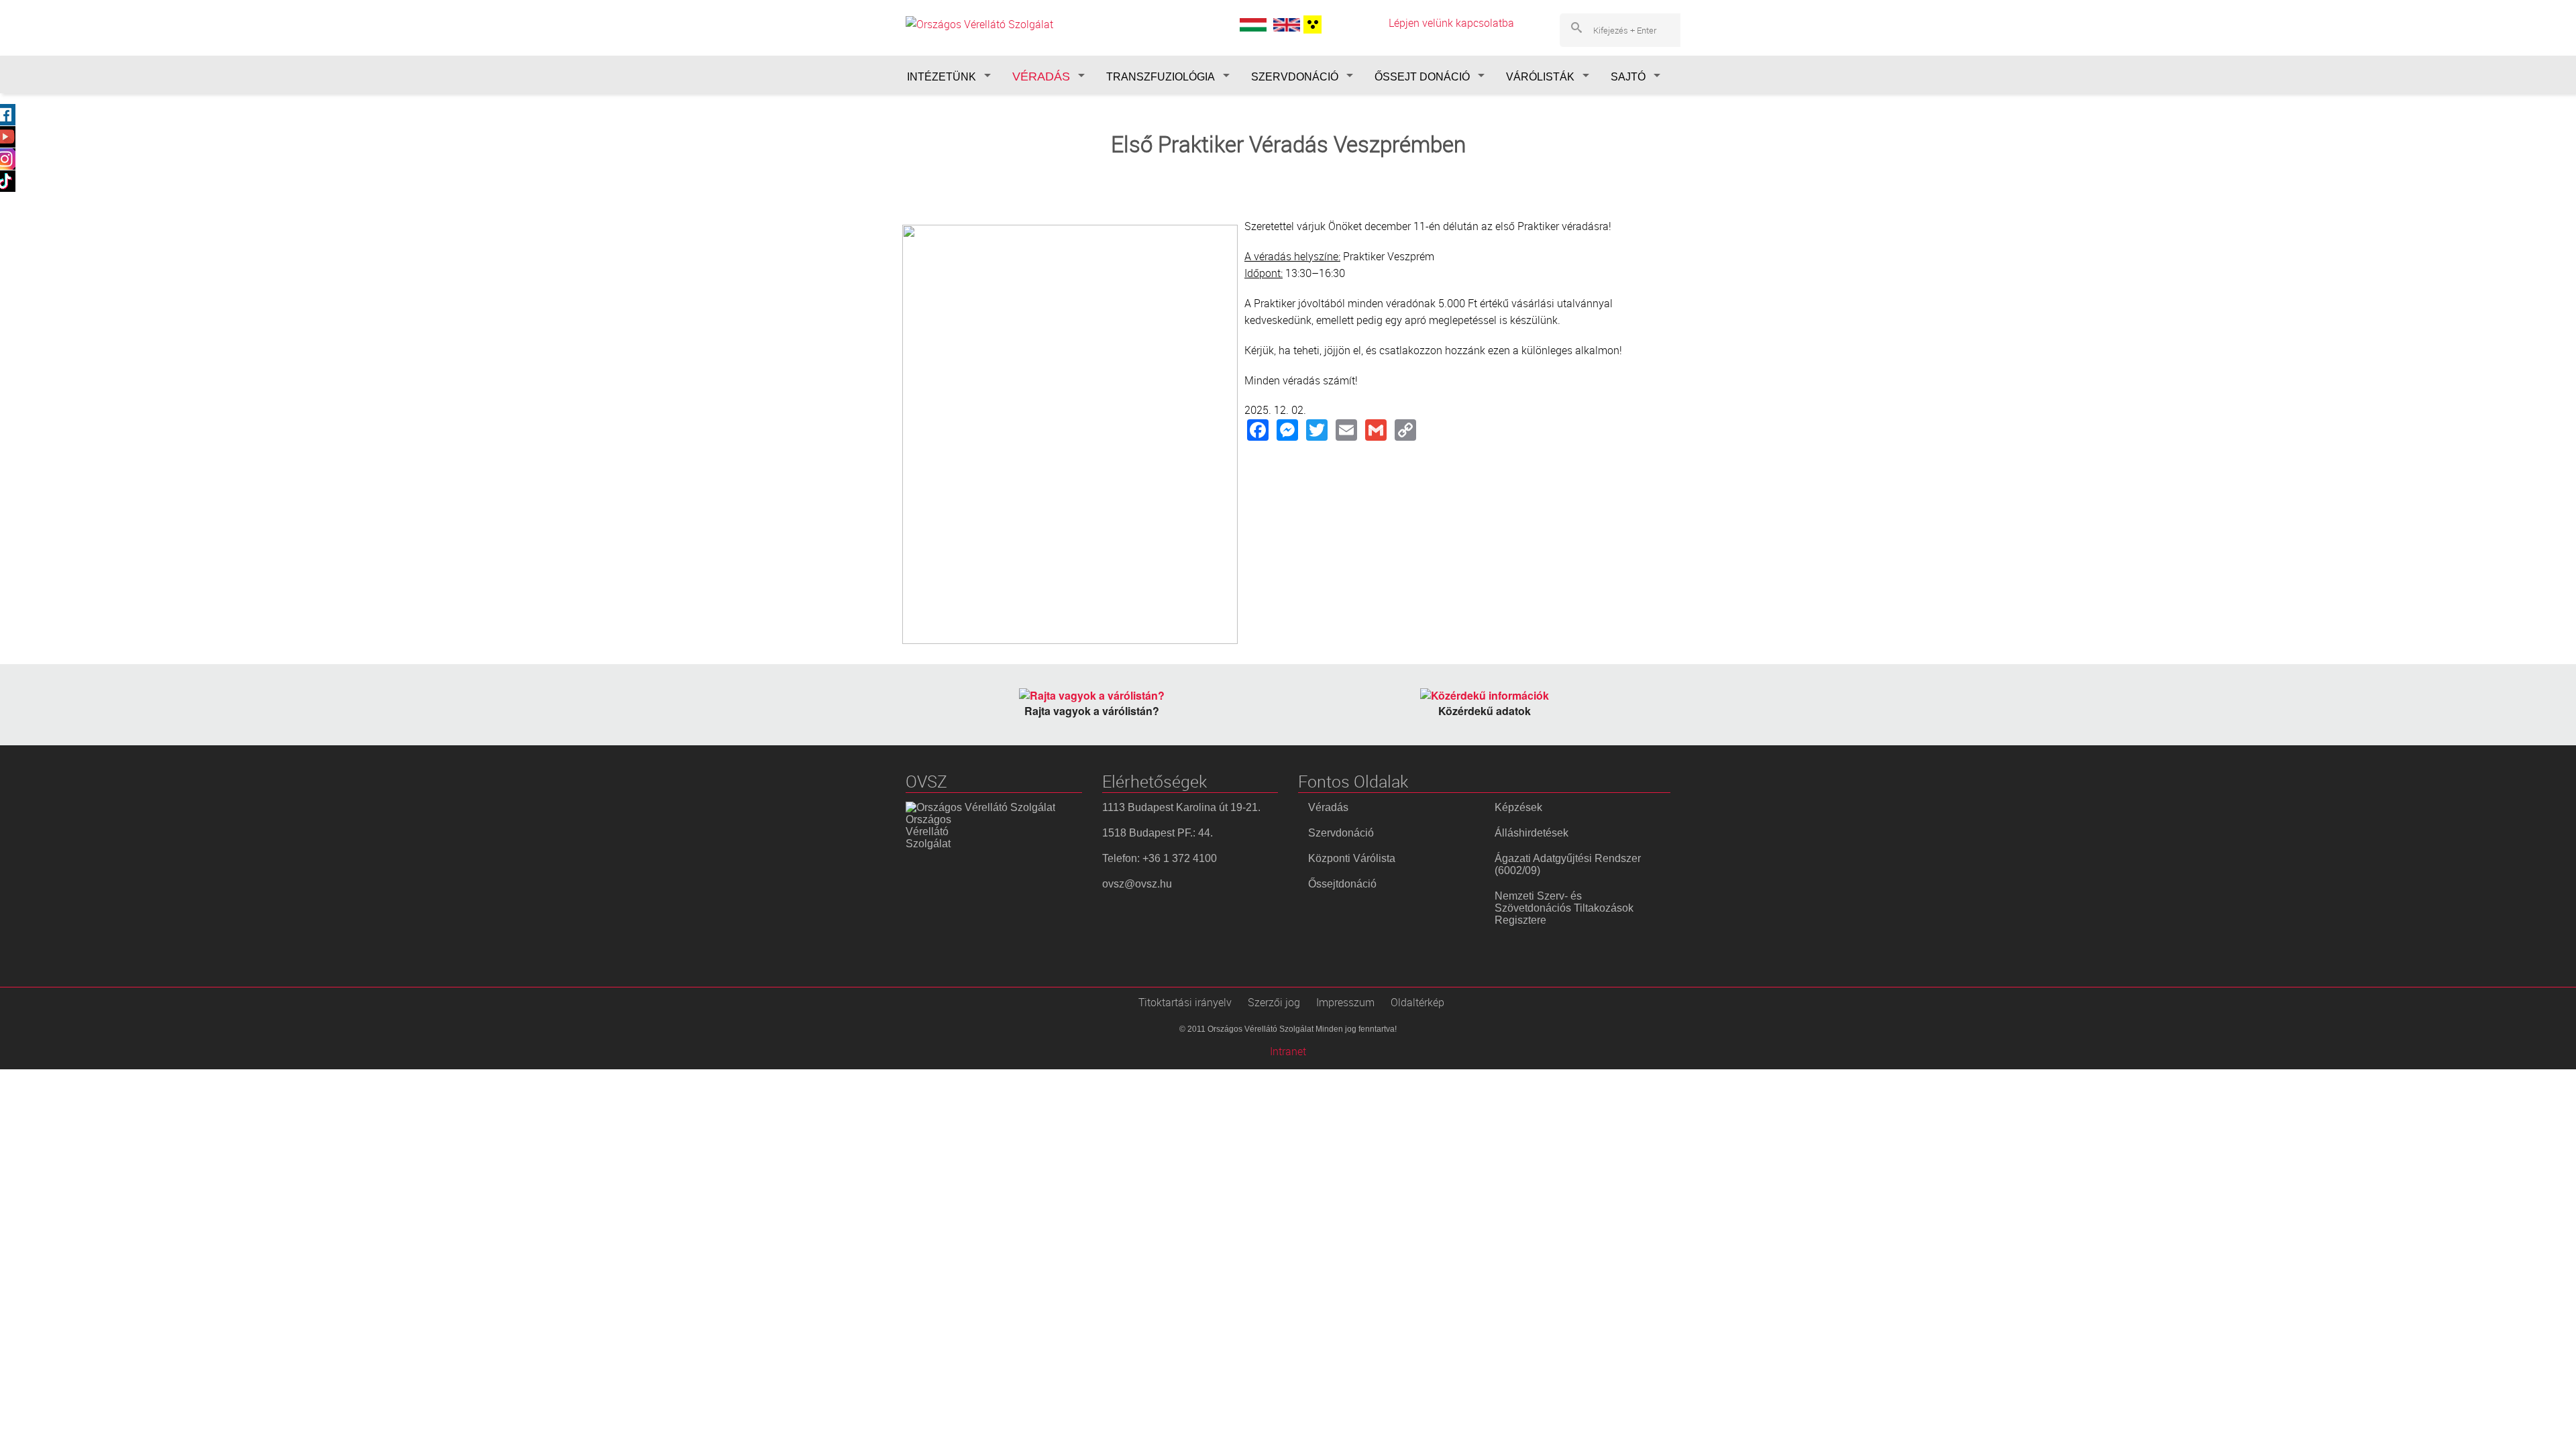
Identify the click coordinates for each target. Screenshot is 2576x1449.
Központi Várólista (1352, 858)
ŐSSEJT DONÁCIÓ (1422, 77)
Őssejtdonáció (1342, 884)
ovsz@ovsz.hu (1137, 884)
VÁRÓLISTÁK (1540, 77)
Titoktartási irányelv (1185, 1002)
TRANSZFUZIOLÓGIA (1161, 77)
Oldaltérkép (1417, 1002)
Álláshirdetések (1532, 833)
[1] (1311, 24)
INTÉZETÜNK (942, 77)
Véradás (1328, 807)
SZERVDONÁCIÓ (1295, 77)
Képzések (1518, 807)
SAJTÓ (1628, 77)
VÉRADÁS (1041, 76)
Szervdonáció (1341, 833)
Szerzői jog (1274, 1002)
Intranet (1288, 1051)
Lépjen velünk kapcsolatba (1451, 23)
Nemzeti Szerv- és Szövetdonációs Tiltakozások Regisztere (1564, 908)
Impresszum (1345, 1002)
